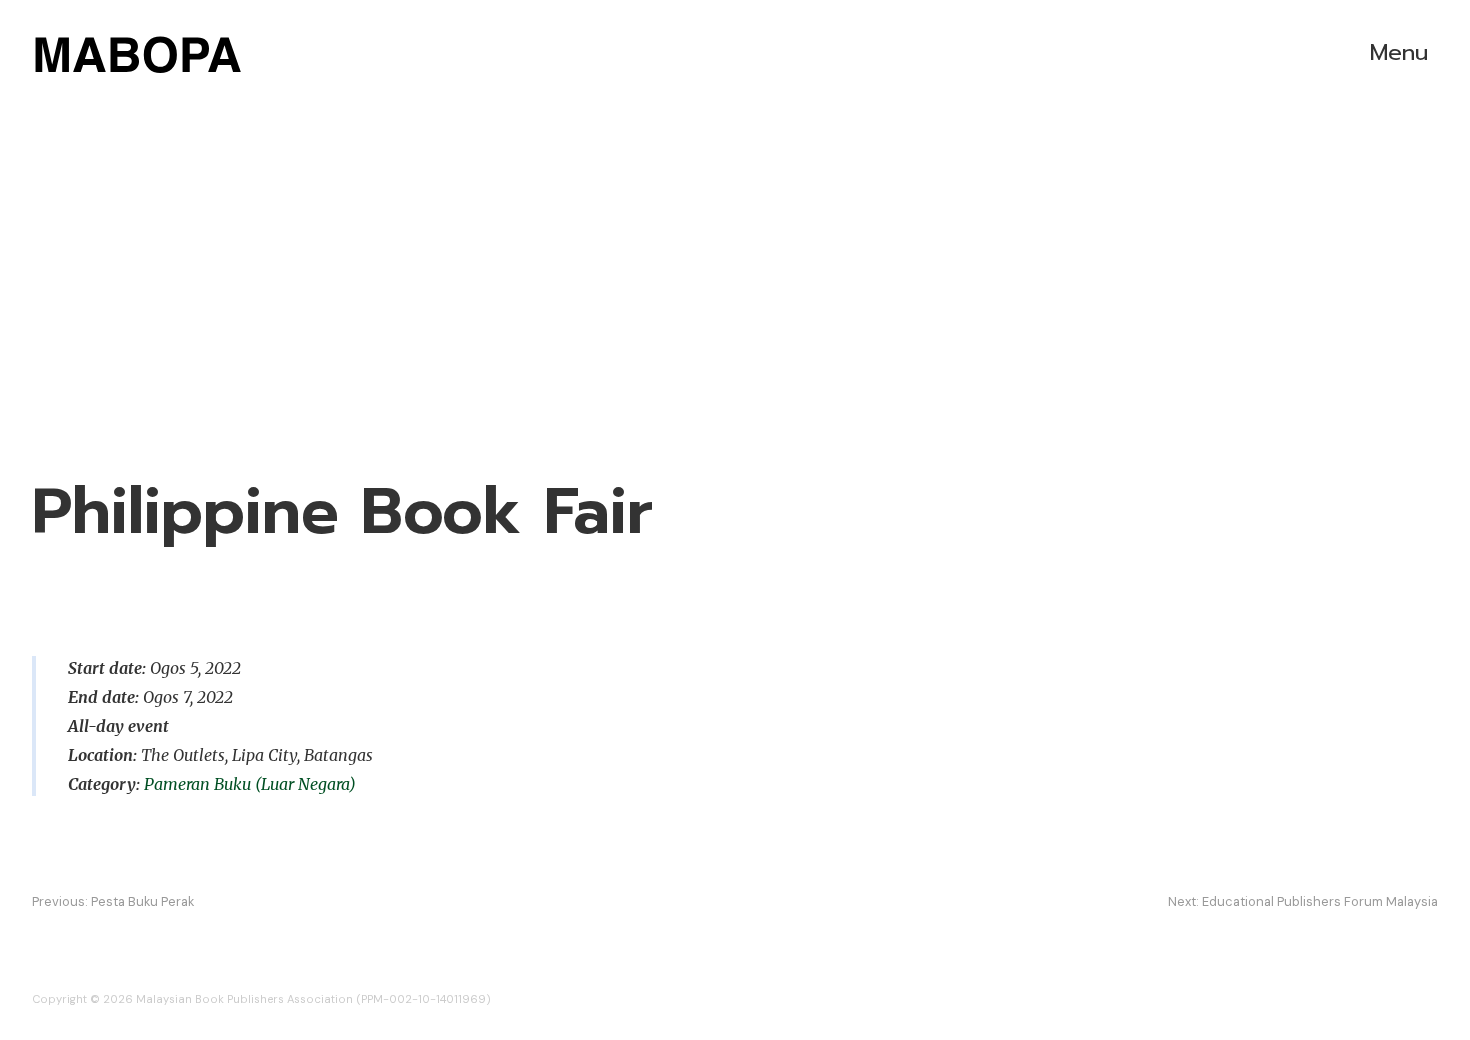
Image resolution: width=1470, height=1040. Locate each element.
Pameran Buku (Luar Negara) (250, 784)
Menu (1399, 52)
